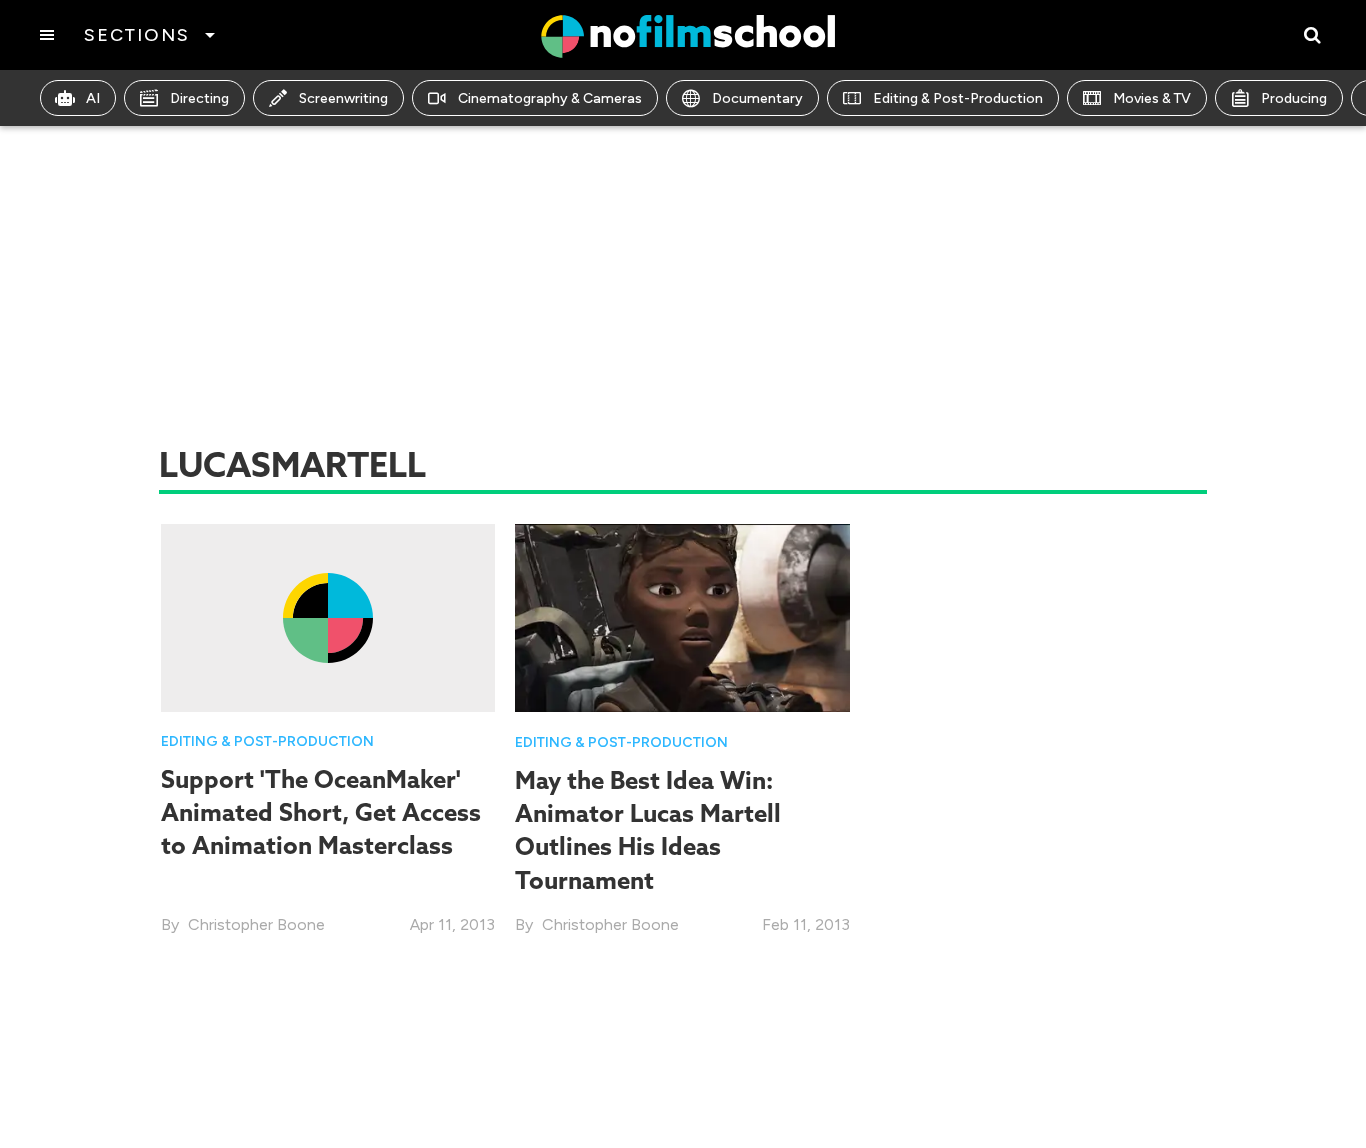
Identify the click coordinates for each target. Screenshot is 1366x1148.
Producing (1294, 98)
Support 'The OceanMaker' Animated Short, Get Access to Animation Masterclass (321, 812)
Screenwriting (343, 98)
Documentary (757, 98)
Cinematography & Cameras (550, 98)
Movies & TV (1152, 98)
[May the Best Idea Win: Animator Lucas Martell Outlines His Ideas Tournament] (682, 616)
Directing (199, 98)
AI (93, 98)
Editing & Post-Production (958, 98)
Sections (136, 35)
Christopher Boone (256, 924)
